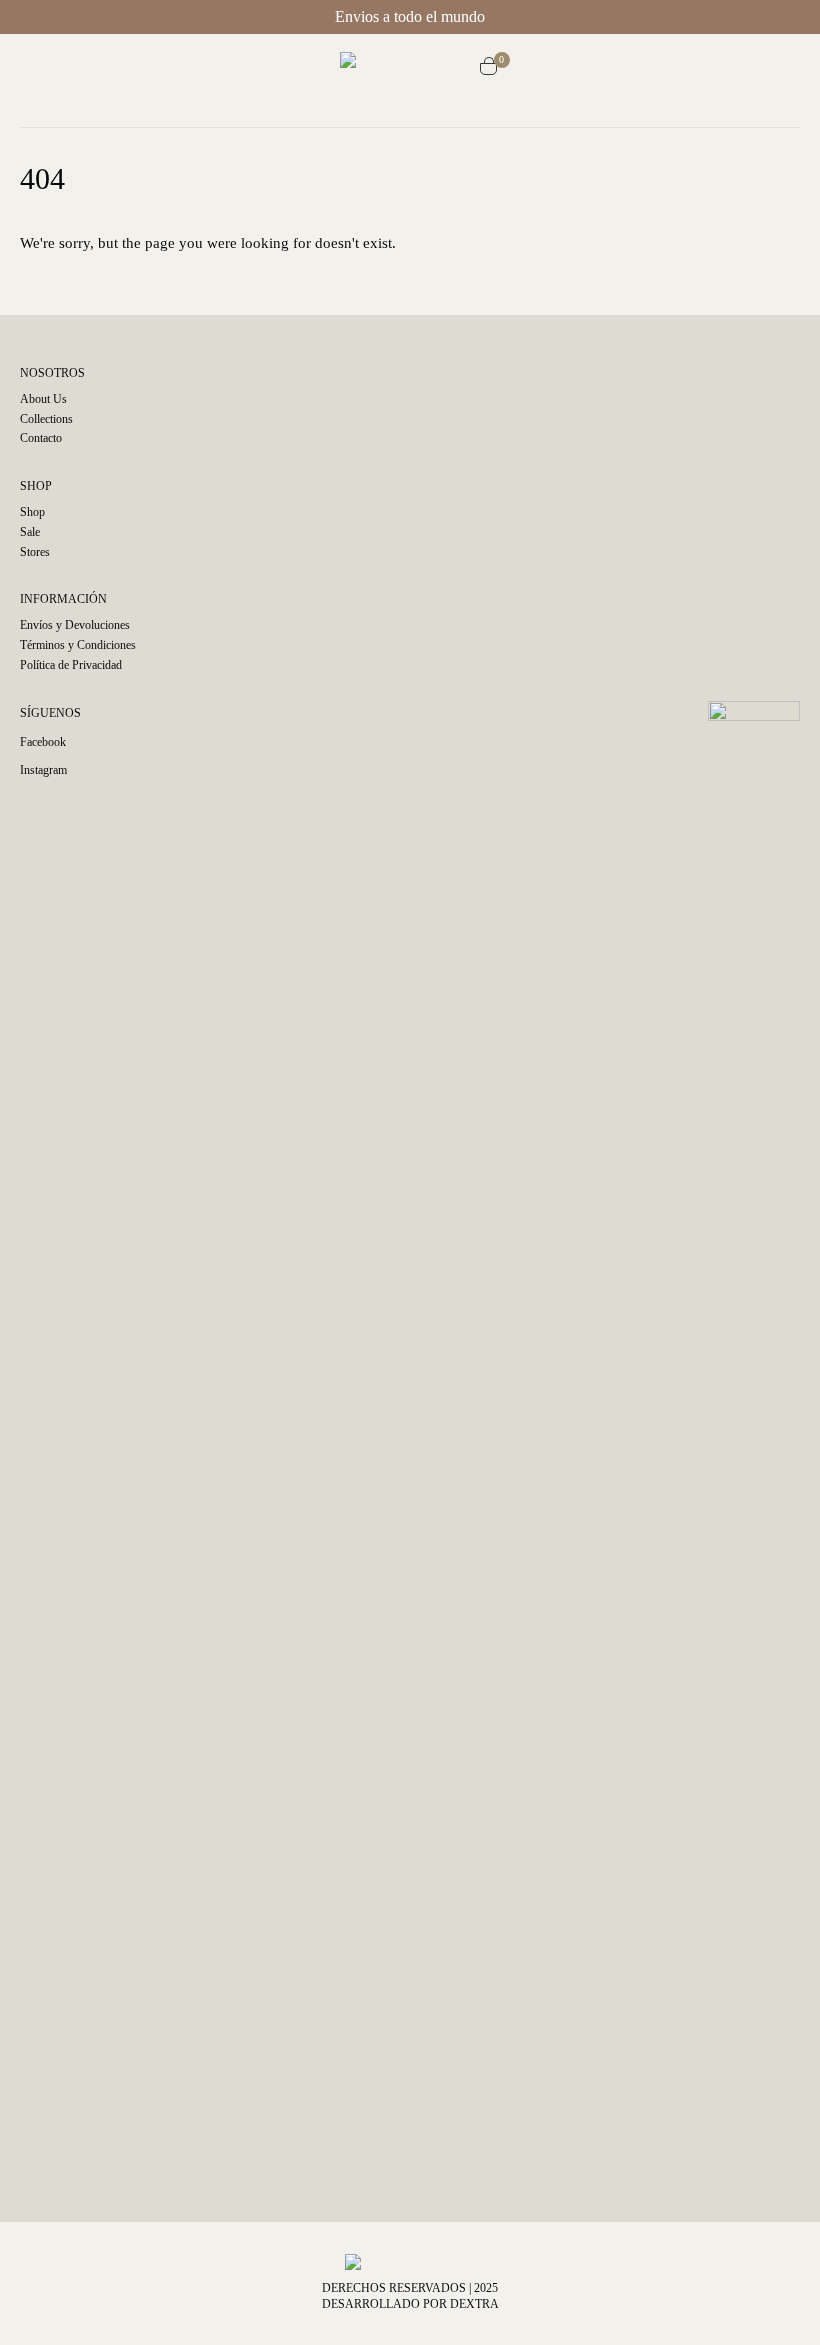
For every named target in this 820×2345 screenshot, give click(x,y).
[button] (325, 69)
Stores (35, 552)
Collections (46, 419)
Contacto (41, 438)
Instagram (43, 770)
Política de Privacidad (71, 665)
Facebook (43, 742)
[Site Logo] (410, 69)
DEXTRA (474, 2304)
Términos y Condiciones (78, 645)
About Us (43, 399)
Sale (30, 532)
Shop (32, 512)
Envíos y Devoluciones (75, 625)
